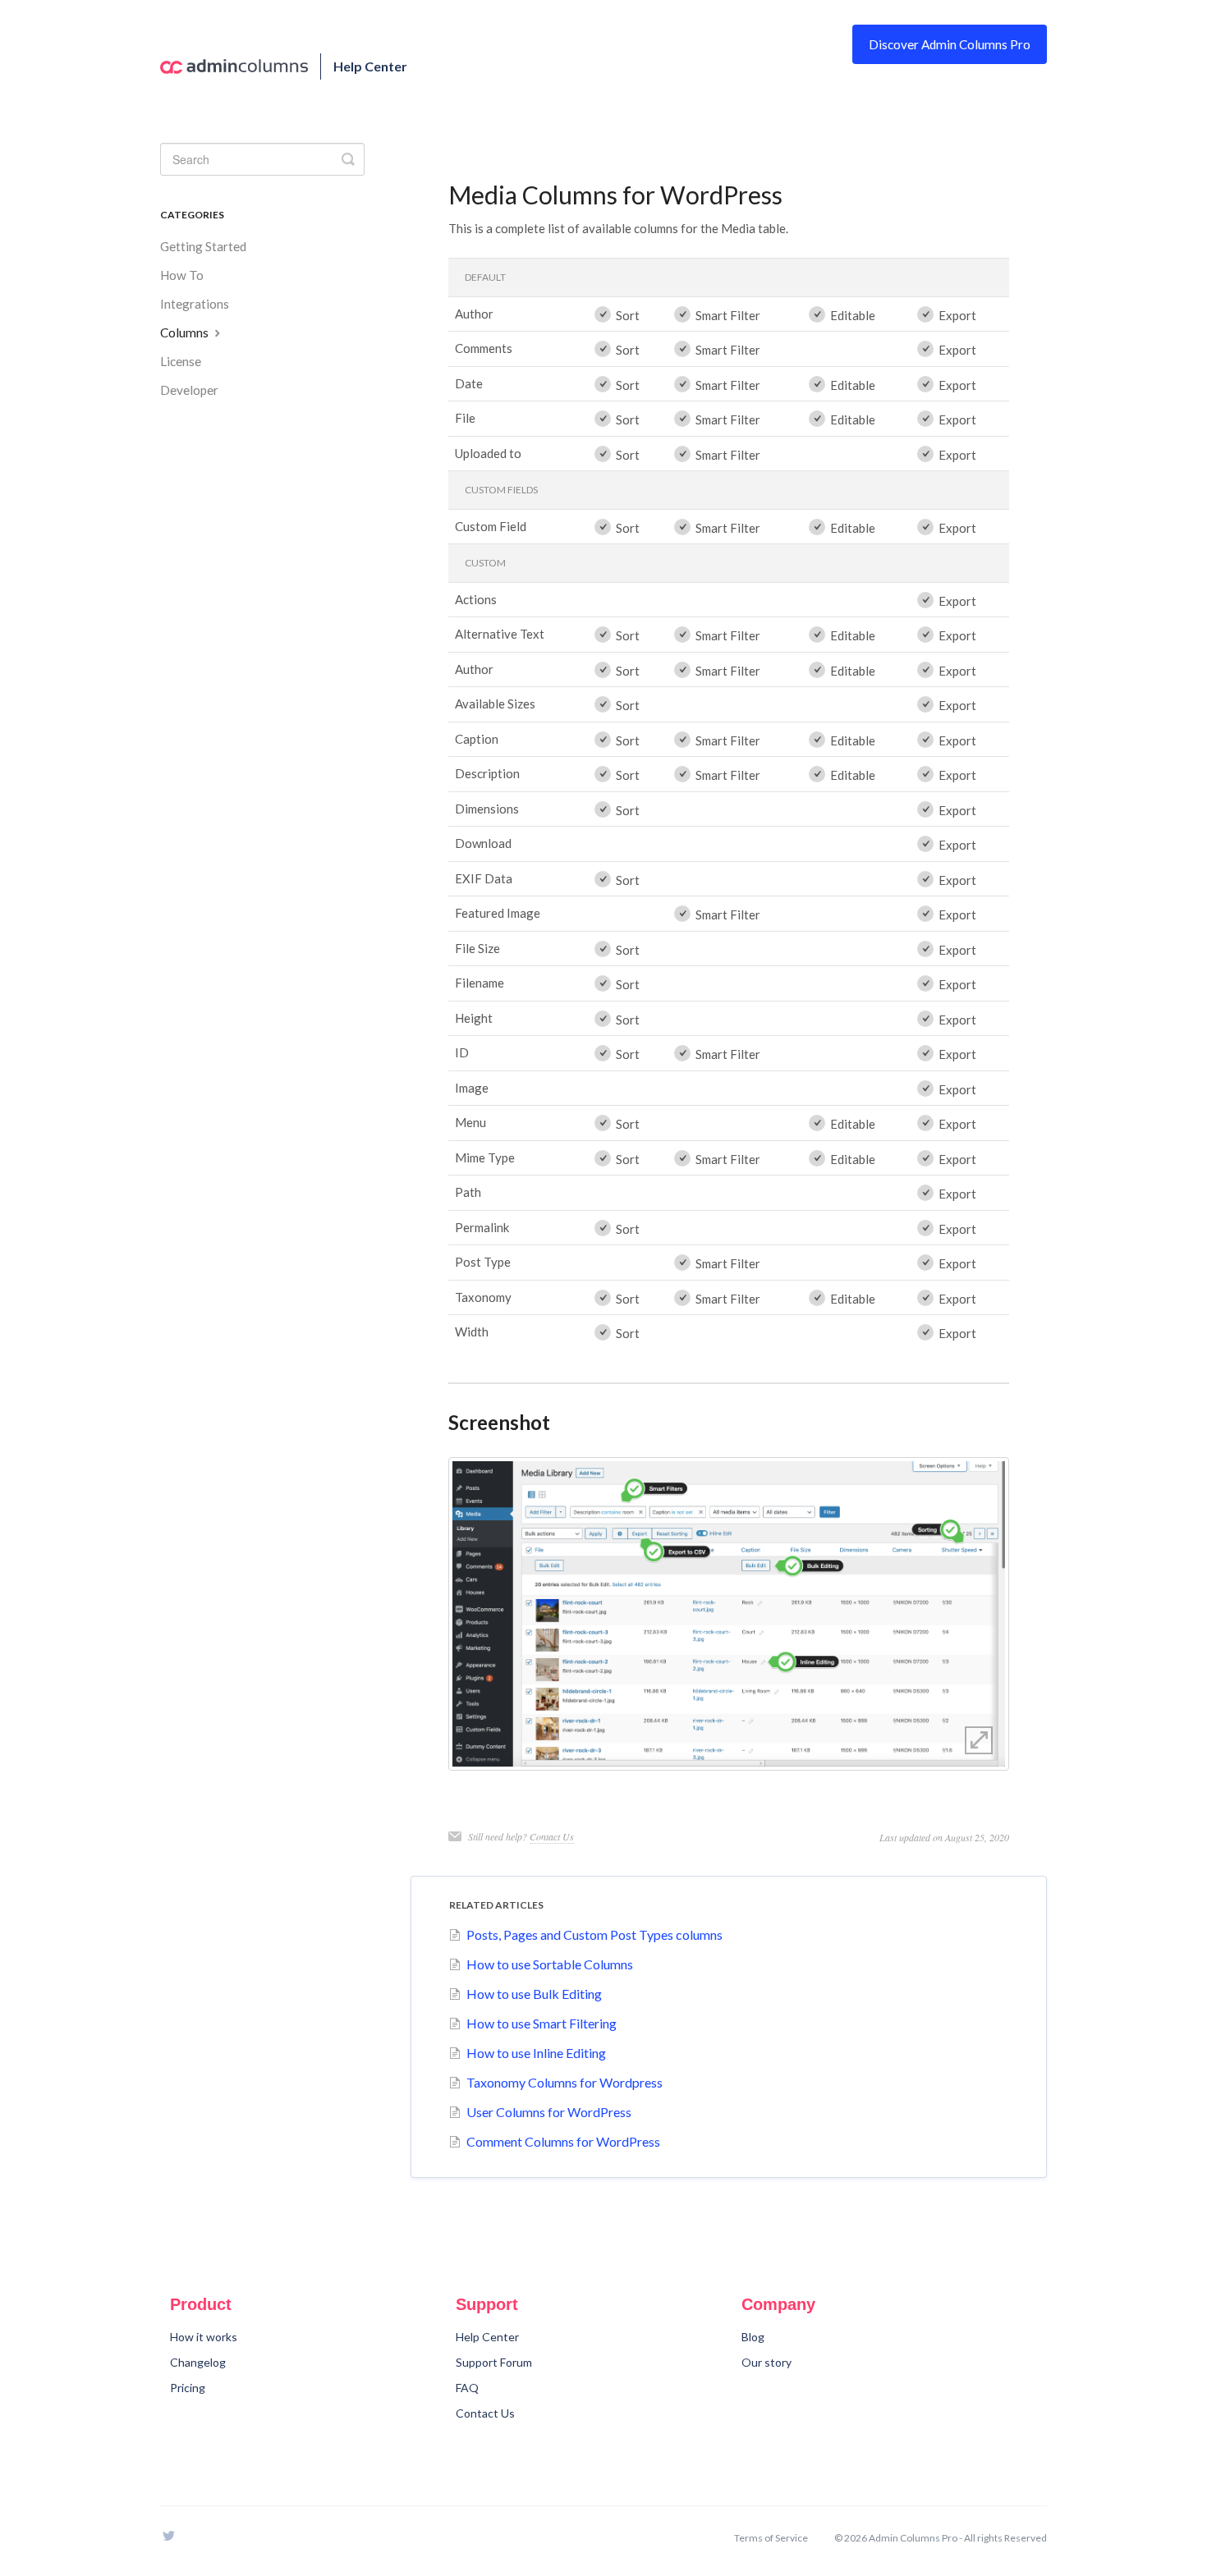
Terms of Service (771, 2538)
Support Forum (494, 2362)
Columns (186, 332)
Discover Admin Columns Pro (950, 44)
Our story (766, 2362)
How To (182, 275)
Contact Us (552, 1836)
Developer (189, 390)
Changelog (198, 2362)
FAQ (467, 2388)
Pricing (188, 2388)
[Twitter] (168, 2548)
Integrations (195, 304)
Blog (753, 2337)
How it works (204, 2337)
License (181, 361)
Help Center (487, 2337)
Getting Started (203, 246)
